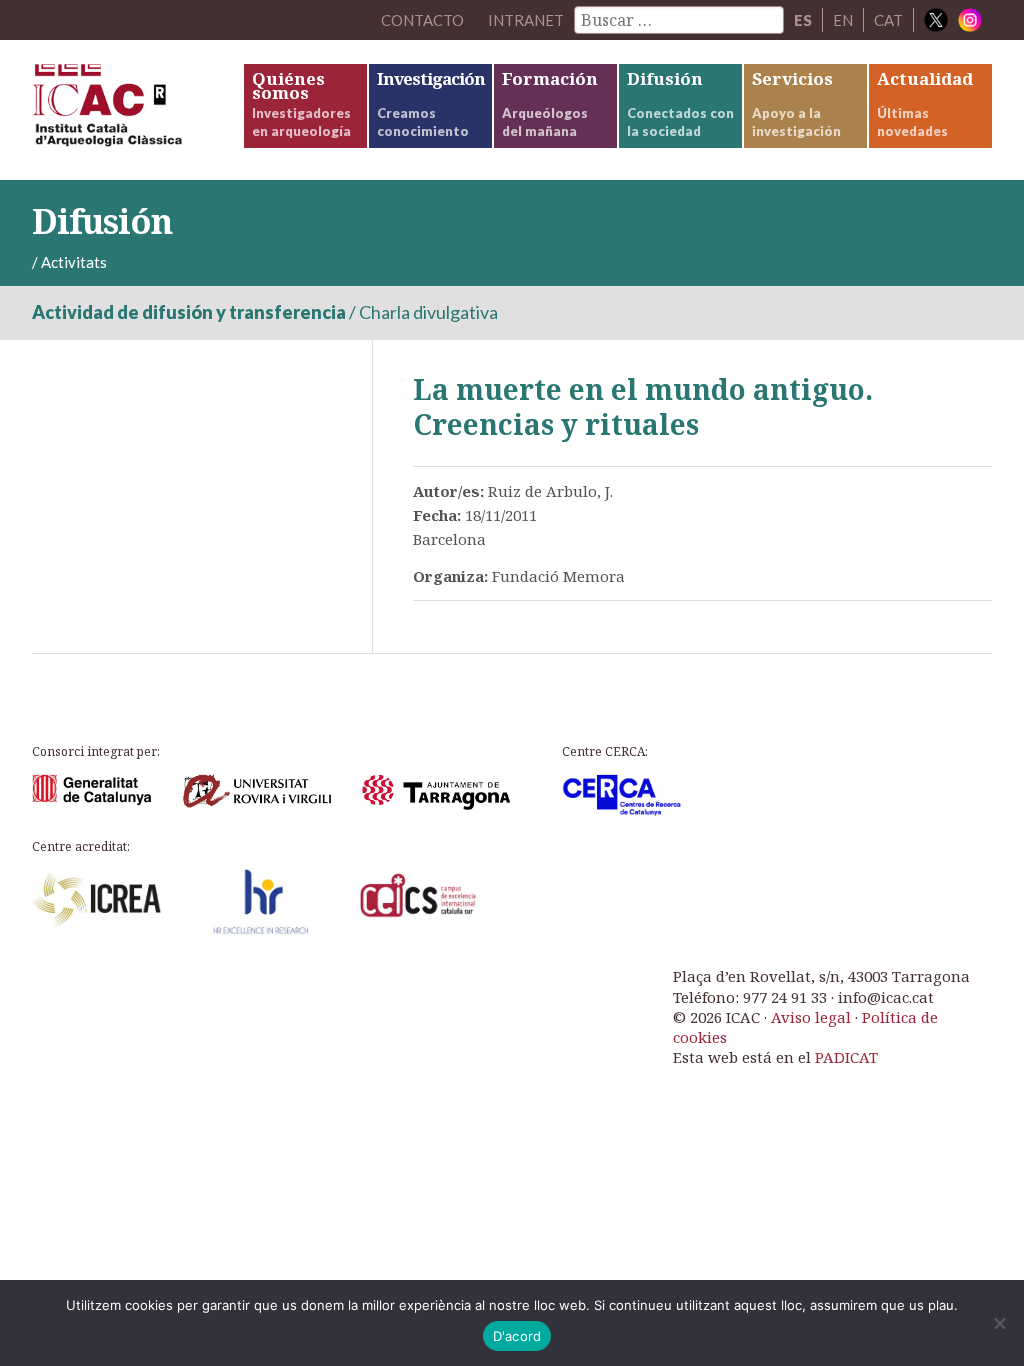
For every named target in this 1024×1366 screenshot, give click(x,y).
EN (843, 20)
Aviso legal (811, 1017)
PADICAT (846, 1057)
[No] (999, 1323)
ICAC (137, 110)
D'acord (517, 1336)
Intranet (526, 20)
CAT (888, 20)
